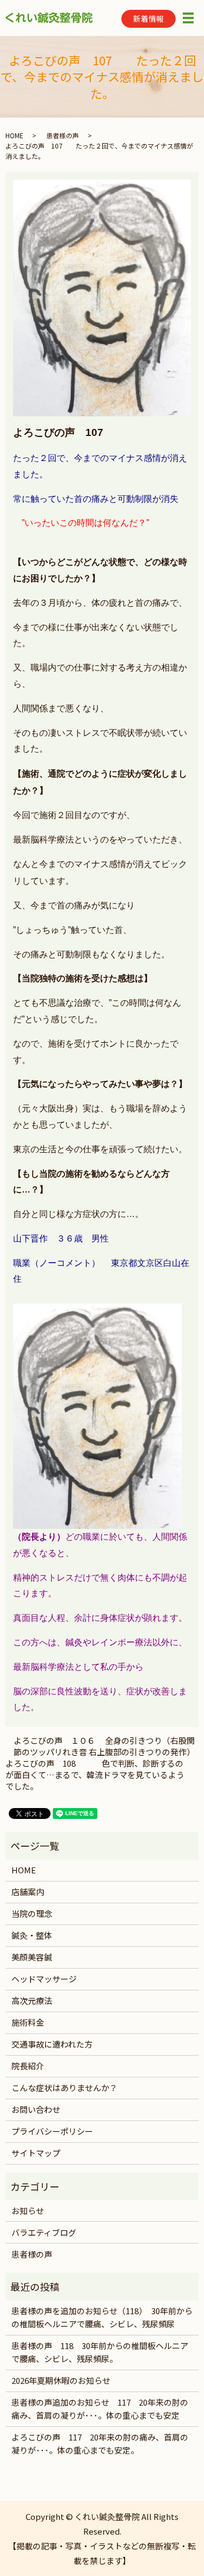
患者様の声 (63, 135)
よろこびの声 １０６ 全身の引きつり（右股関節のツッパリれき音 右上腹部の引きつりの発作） (106, 1746)
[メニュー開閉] (188, 18)
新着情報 (149, 19)
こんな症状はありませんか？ (64, 2088)
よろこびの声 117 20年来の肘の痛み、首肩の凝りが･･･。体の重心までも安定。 (100, 2443)
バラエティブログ (44, 2232)
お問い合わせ (36, 2109)
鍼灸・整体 (32, 1935)
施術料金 (28, 2022)
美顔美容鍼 (32, 1957)
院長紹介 (28, 2066)
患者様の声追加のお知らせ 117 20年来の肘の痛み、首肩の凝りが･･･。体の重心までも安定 (100, 2409)
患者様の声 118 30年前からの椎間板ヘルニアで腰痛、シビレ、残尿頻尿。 (100, 2352)
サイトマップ (36, 2153)
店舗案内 (28, 1892)
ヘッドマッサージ (44, 1979)
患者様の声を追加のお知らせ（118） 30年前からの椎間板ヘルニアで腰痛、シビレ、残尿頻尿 (102, 2317)
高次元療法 (32, 2000)
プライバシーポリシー (52, 2131)
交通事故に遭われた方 (52, 2044)
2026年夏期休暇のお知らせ (61, 2380)
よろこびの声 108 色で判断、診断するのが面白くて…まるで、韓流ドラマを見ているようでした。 (95, 1775)
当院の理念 (32, 1913)
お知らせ (28, 2211)
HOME (14, 135)
